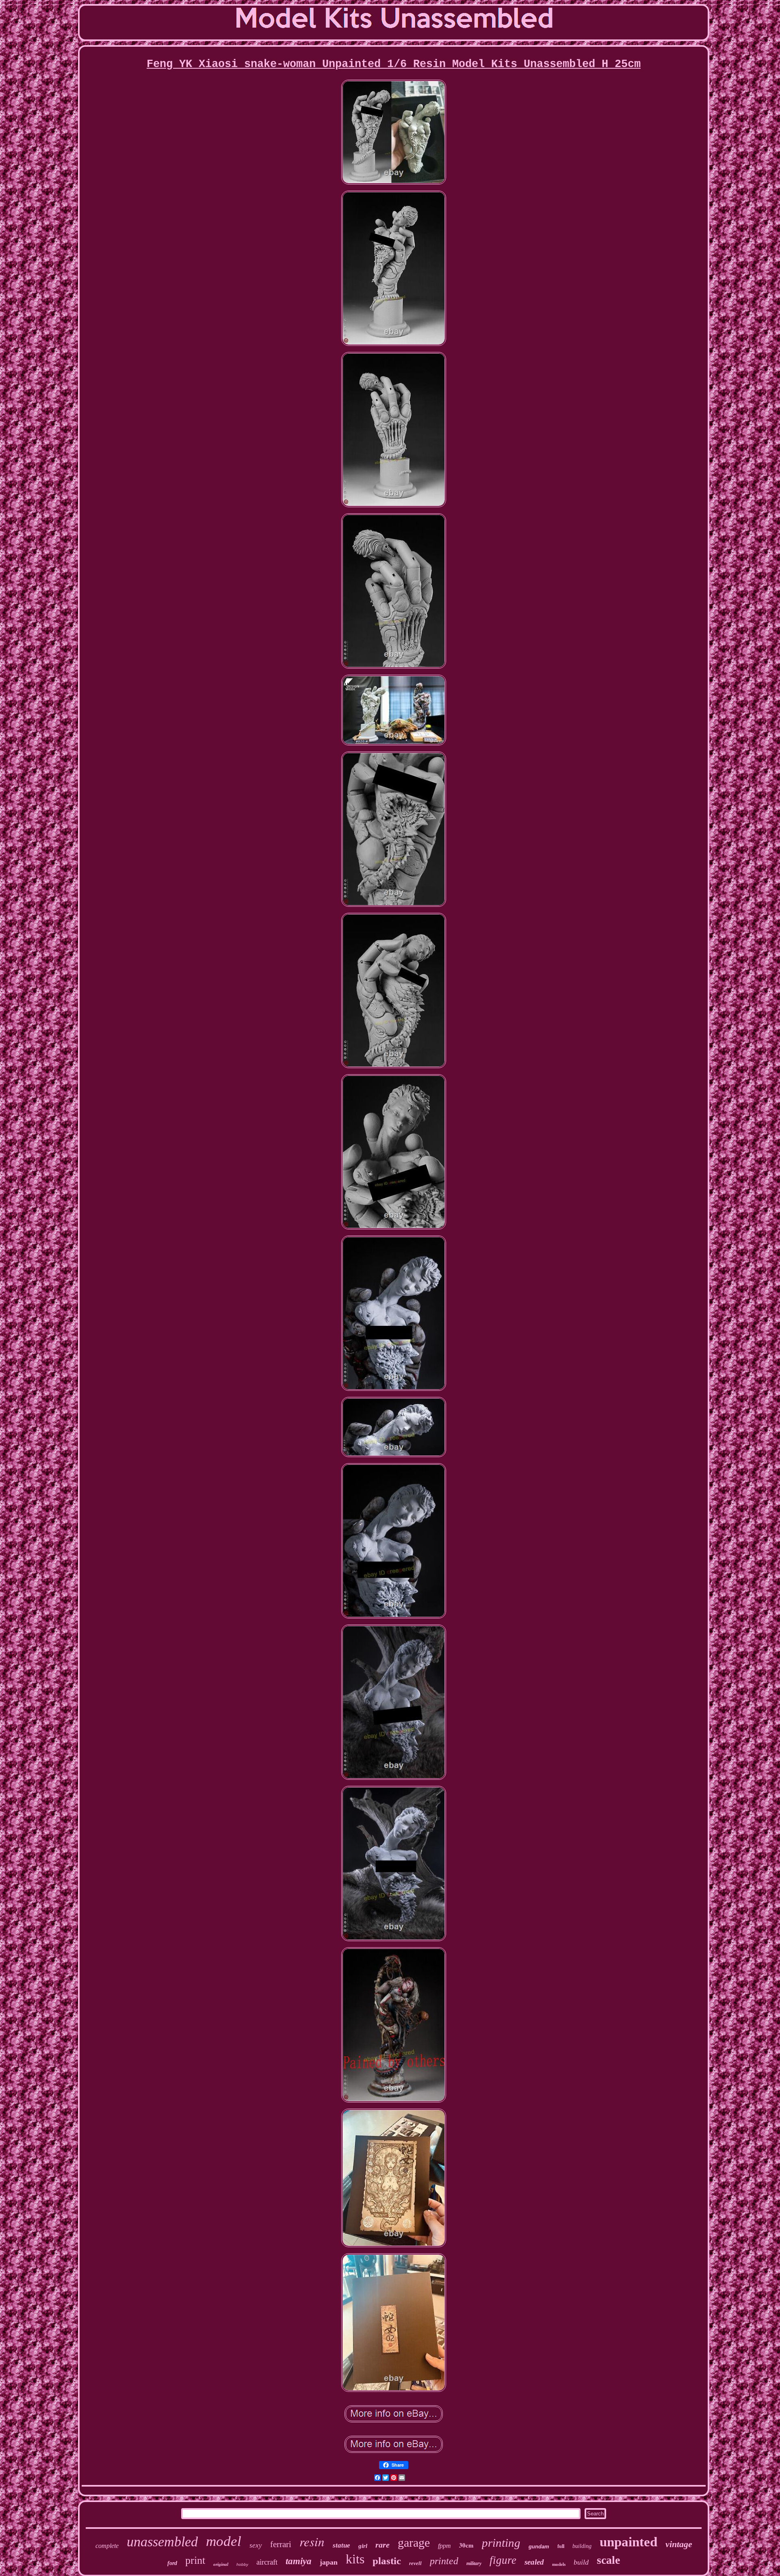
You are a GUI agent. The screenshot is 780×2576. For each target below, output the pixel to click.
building (582, 2546)
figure (503, 2560)
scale (608, 2560)
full (561, 2546)
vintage (679, 2544)
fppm (444, 2546)
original (221, 2564)
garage (414, 2542)
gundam (539, 2547)
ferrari (281, 2544)
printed (444, 2561)
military (474, 2563)
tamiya (299, 2561)
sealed (534, 2562)
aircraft (267, 2562)
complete (107, 2546)
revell (415, 2563)
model (224, 2541)
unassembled (162, 2542)
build (581, 2562)
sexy (256, 2545)
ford (172, 2563)
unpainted (628, 2542)
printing (501, 2543)
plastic (387, 2561)
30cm (466, 2545)
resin (312, 2541)
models (559, 2564)
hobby (242, 2564)
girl (363, 2546)
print (195, 2560)
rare (382, 2545)
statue (341, 2545)
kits (355, 2559)
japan (329, 2562)
